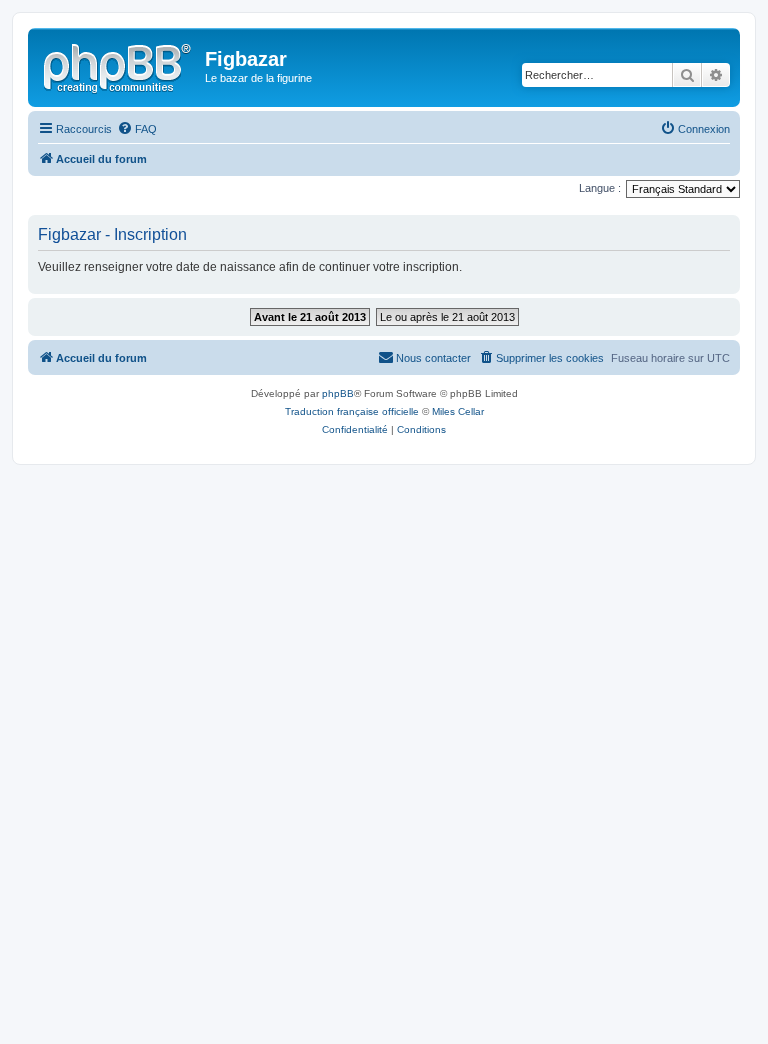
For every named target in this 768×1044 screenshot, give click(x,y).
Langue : (600, 188)
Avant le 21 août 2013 (310, 317)
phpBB (338, 393)
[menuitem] (137, 129)
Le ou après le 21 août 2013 (447, 317)
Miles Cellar (458, 411)
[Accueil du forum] (119, 65)
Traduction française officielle (352, 411)
